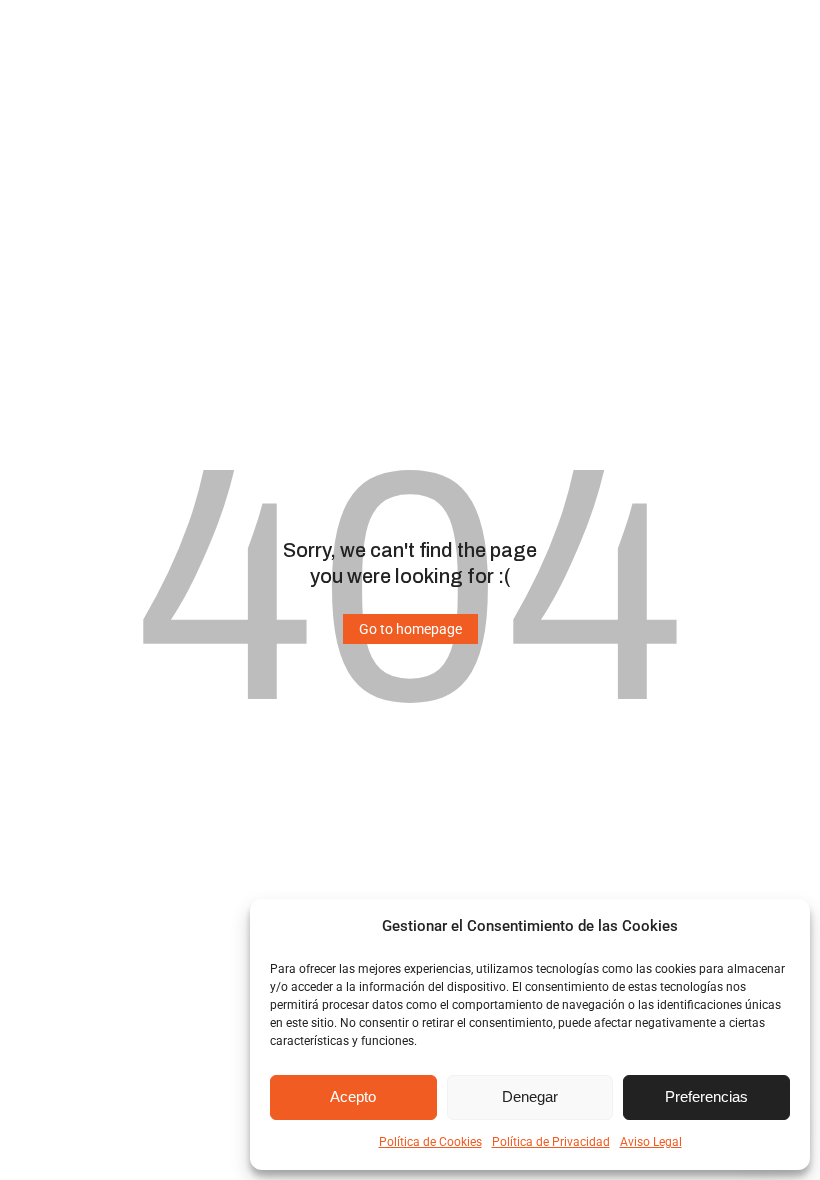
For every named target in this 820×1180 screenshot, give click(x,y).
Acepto (353, 1096)
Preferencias (706, 1096)
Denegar (530, 1096)
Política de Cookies (430, 1142)
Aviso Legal (651, 1142)
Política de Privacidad (551, 1142)
